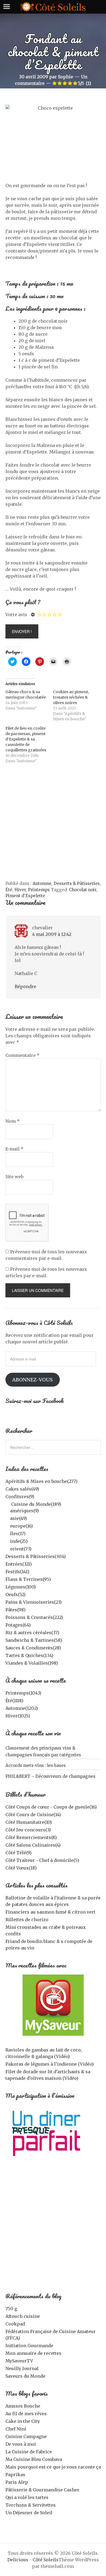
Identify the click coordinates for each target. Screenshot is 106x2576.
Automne (42, 883)
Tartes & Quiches (29, 1655)
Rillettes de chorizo (27, 1920)
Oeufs (15, 1594)
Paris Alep (17, 2482)
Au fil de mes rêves (26, 2414)
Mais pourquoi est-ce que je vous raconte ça (53, 2467)
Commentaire (22, 1055)
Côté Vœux (21, 1868)
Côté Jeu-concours (28, 1830)
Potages (18, 1625)
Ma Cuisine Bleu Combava (34, 2459)
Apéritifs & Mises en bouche (41, 1481)
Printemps (39, 890)
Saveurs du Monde (25, 2376)
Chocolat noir (83, 890)
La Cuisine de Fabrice (29, 2452)
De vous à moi (21, 2444)
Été (9, 890)
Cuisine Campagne (26, 2436)
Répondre (25, 986)
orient (21, 1549)
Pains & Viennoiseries (34, 1602)
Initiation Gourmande (29, 2346)
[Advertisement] (53, 825)
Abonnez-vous (32, 1380)
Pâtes (15, 1610)
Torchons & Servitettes (31, 2505)
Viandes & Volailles (32, 1663)
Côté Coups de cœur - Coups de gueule (51, 1807)
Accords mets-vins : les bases (36, 1765)
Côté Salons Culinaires (33, 1845)
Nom (13, 1121)
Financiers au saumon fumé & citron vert (50, 1912)
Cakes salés (22, 1489)
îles (18, 1534)
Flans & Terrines (28, 1579)
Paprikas (15, 2475)
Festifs (17, 1572)
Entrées (19, 1564)
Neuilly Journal (22, 2368)
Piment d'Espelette (25, 896)
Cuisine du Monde (36, 1504)
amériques (24, 1511)
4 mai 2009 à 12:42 (52, 934)
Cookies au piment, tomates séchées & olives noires (71, 697)
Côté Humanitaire (29, 1822)
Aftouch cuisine (23, 2316)
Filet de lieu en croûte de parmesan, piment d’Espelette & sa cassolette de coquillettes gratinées (26, 739)
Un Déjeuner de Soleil (29, 2513)
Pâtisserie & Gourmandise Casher (42, 2490)
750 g (11, 2309)
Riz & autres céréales (32, 1633)
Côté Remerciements (31, 1837)
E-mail (14, 1149)
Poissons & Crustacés (34, 1617)
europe (21, 1526)
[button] (53, 2005)
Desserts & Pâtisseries (77, 883)
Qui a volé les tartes (27, 2497)
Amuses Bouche (23, 2406)
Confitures (20, 1497)
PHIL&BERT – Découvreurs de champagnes (50, 1776)
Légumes (21, 1587)
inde (19, 1541)
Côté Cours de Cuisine (33, 1815)
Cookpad (15, 2324)
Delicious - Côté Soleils (33, 2560)
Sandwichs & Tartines (34, 1640)
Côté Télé (18, 1853)
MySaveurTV (19, 2361)
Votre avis (16, 615)
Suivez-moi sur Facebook (35, 1401)
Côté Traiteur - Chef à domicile (42, 1860)
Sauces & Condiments (33, 1648)
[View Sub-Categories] (8, 1504)
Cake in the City (23, 2421)
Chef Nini (16, 2429)
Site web (14, 1177)
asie (18, 1518)
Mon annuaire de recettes (33, 2353)
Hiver (20, 890)
